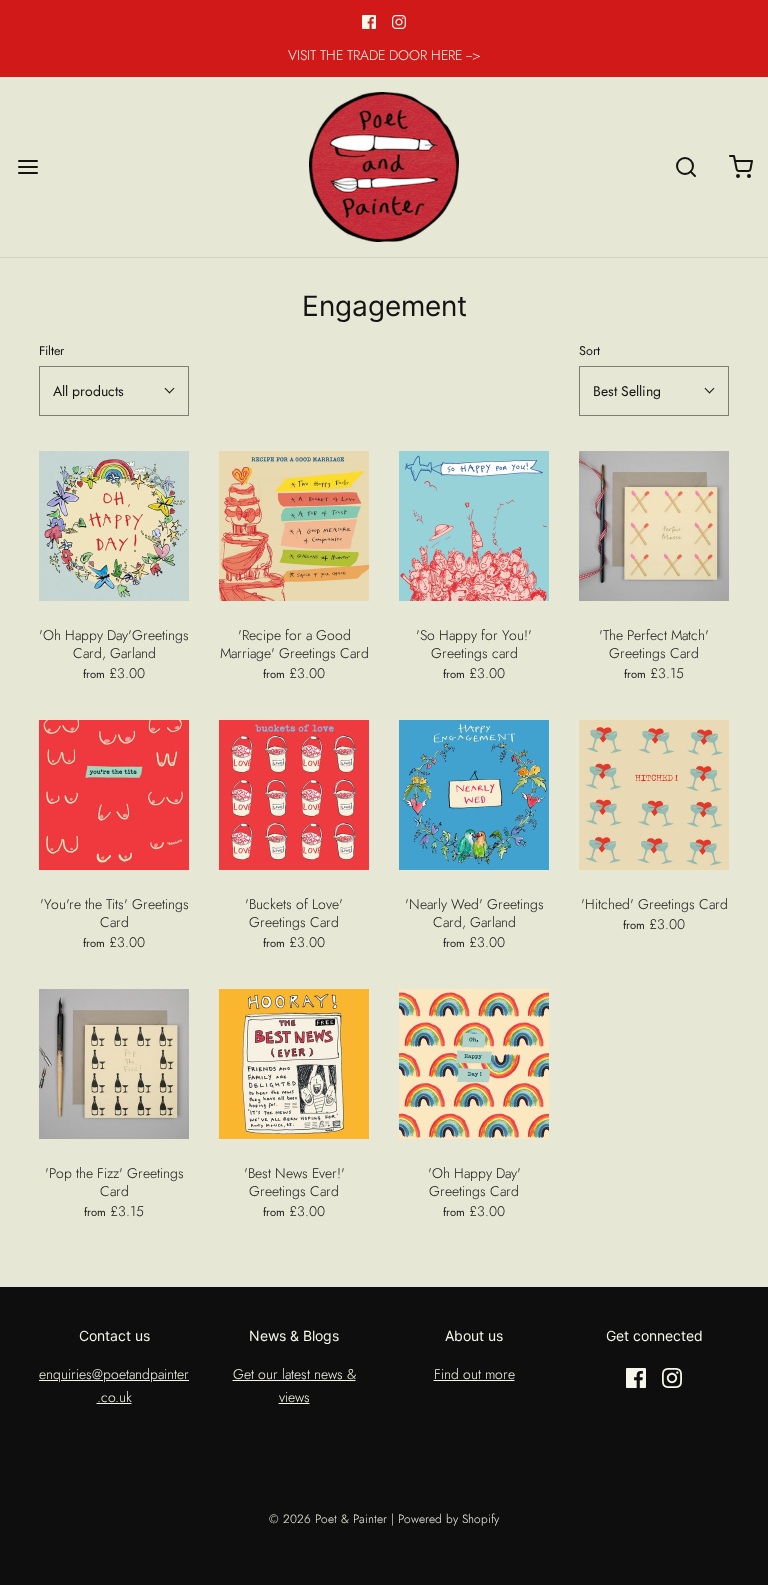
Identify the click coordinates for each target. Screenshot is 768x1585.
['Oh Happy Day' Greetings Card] (474, 1064)
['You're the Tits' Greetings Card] (114, 795)
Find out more (474, 1374)
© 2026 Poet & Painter (328, 1519)
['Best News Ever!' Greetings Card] (294, 1064)
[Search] (685, 166)
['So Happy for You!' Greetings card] (474, 526)
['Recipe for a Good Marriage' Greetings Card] (294, 526)
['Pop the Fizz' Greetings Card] (114, 1064)
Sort (589, 351)
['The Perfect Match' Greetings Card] (654, 526)
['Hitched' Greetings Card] (654, 795)
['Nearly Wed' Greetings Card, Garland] (474, 795)
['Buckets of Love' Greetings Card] (294, 795)
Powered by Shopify (448, 1519)
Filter (51, 351)
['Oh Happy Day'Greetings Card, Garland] (114, 526)
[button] (114, 391)
